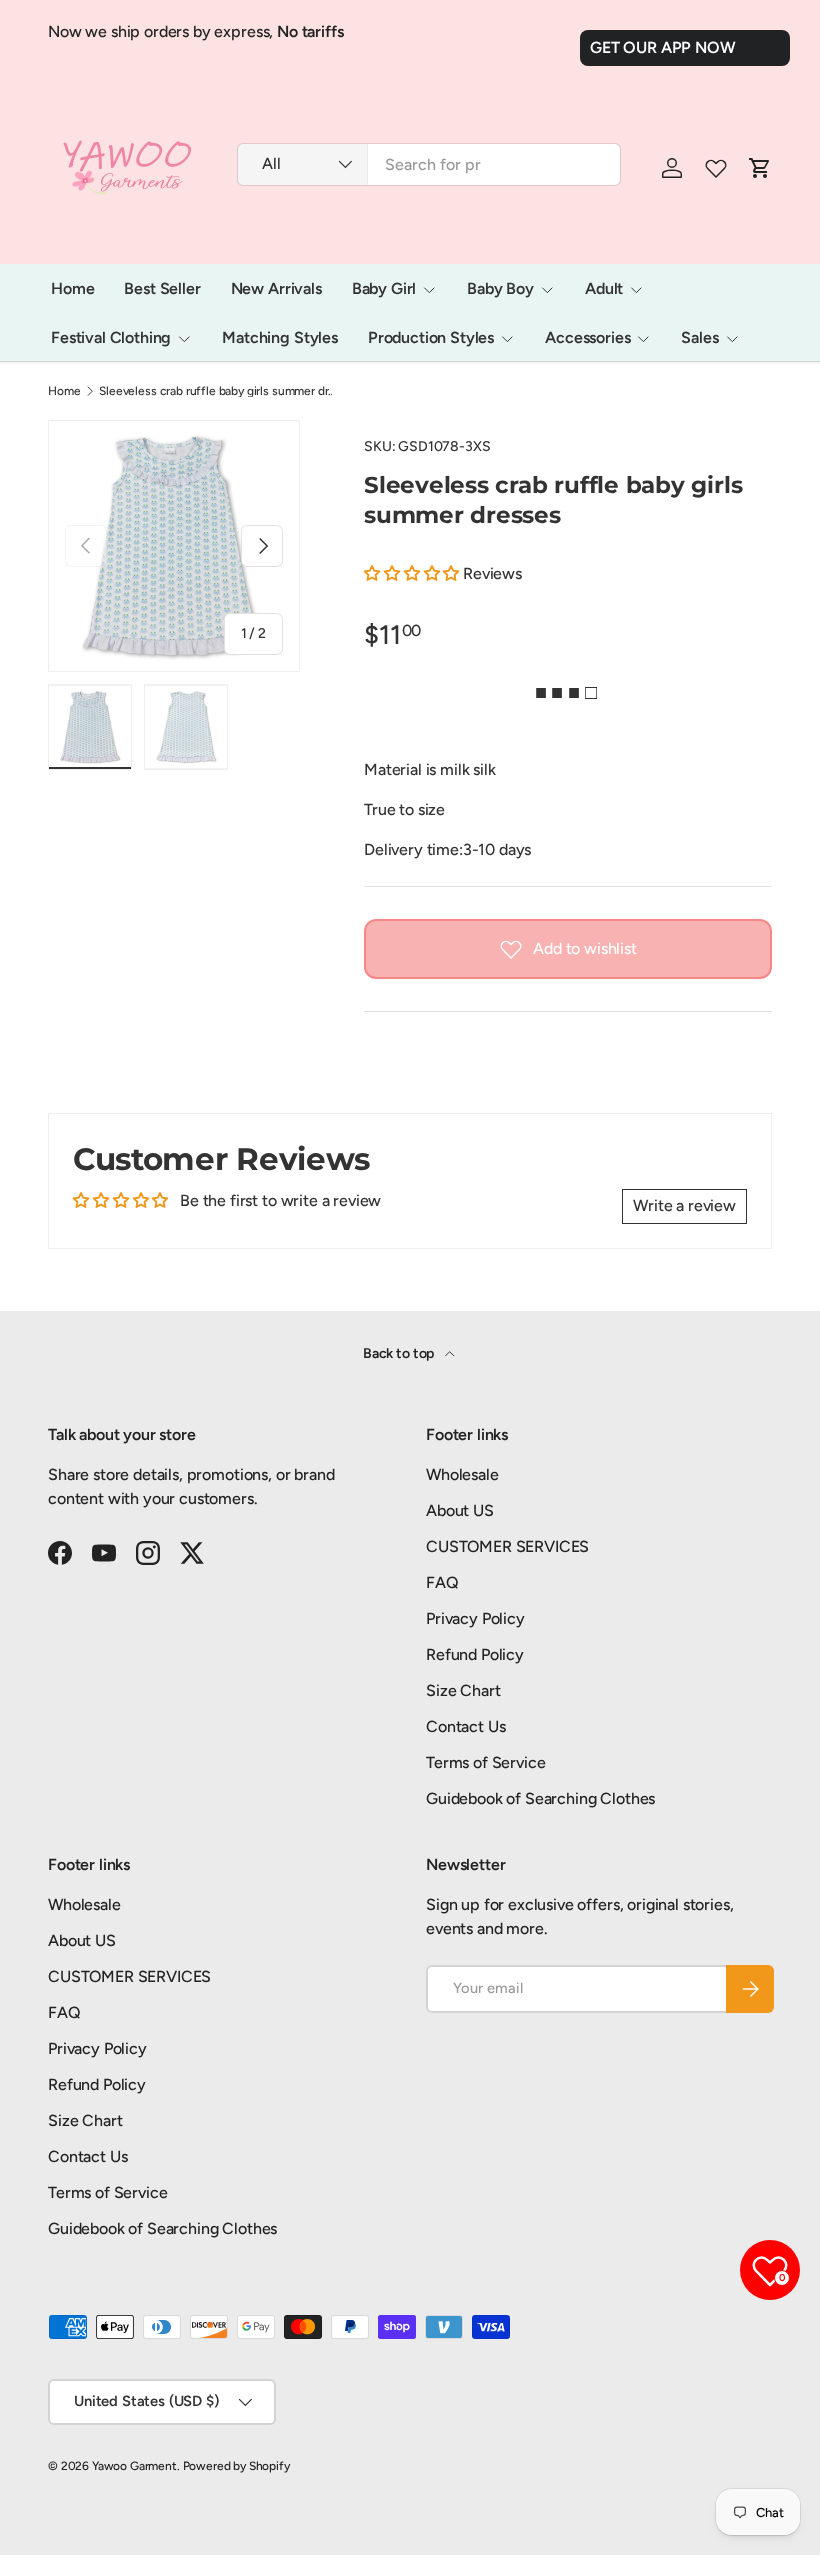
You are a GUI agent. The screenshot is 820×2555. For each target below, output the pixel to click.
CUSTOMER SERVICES (507, 1546)
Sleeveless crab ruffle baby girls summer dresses (219, 391)
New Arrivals (276, 288)
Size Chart (463, 1690)
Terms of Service (485, 1762)
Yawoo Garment (134, 2466)
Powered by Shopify (236, 2466)
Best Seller (162, 288)
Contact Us (465, 1726)
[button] (413, 573)
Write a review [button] (684, 1205)
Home (72, 288)
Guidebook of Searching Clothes (540, 1798)
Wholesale (462, 1474)
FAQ (442, 1582)
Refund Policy (475, 1654)
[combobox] (429, 164)
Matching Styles (280, 337)
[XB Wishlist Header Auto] (716, 168)
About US (460, 1510)
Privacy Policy (475, 1618)
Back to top (400, 1353)
